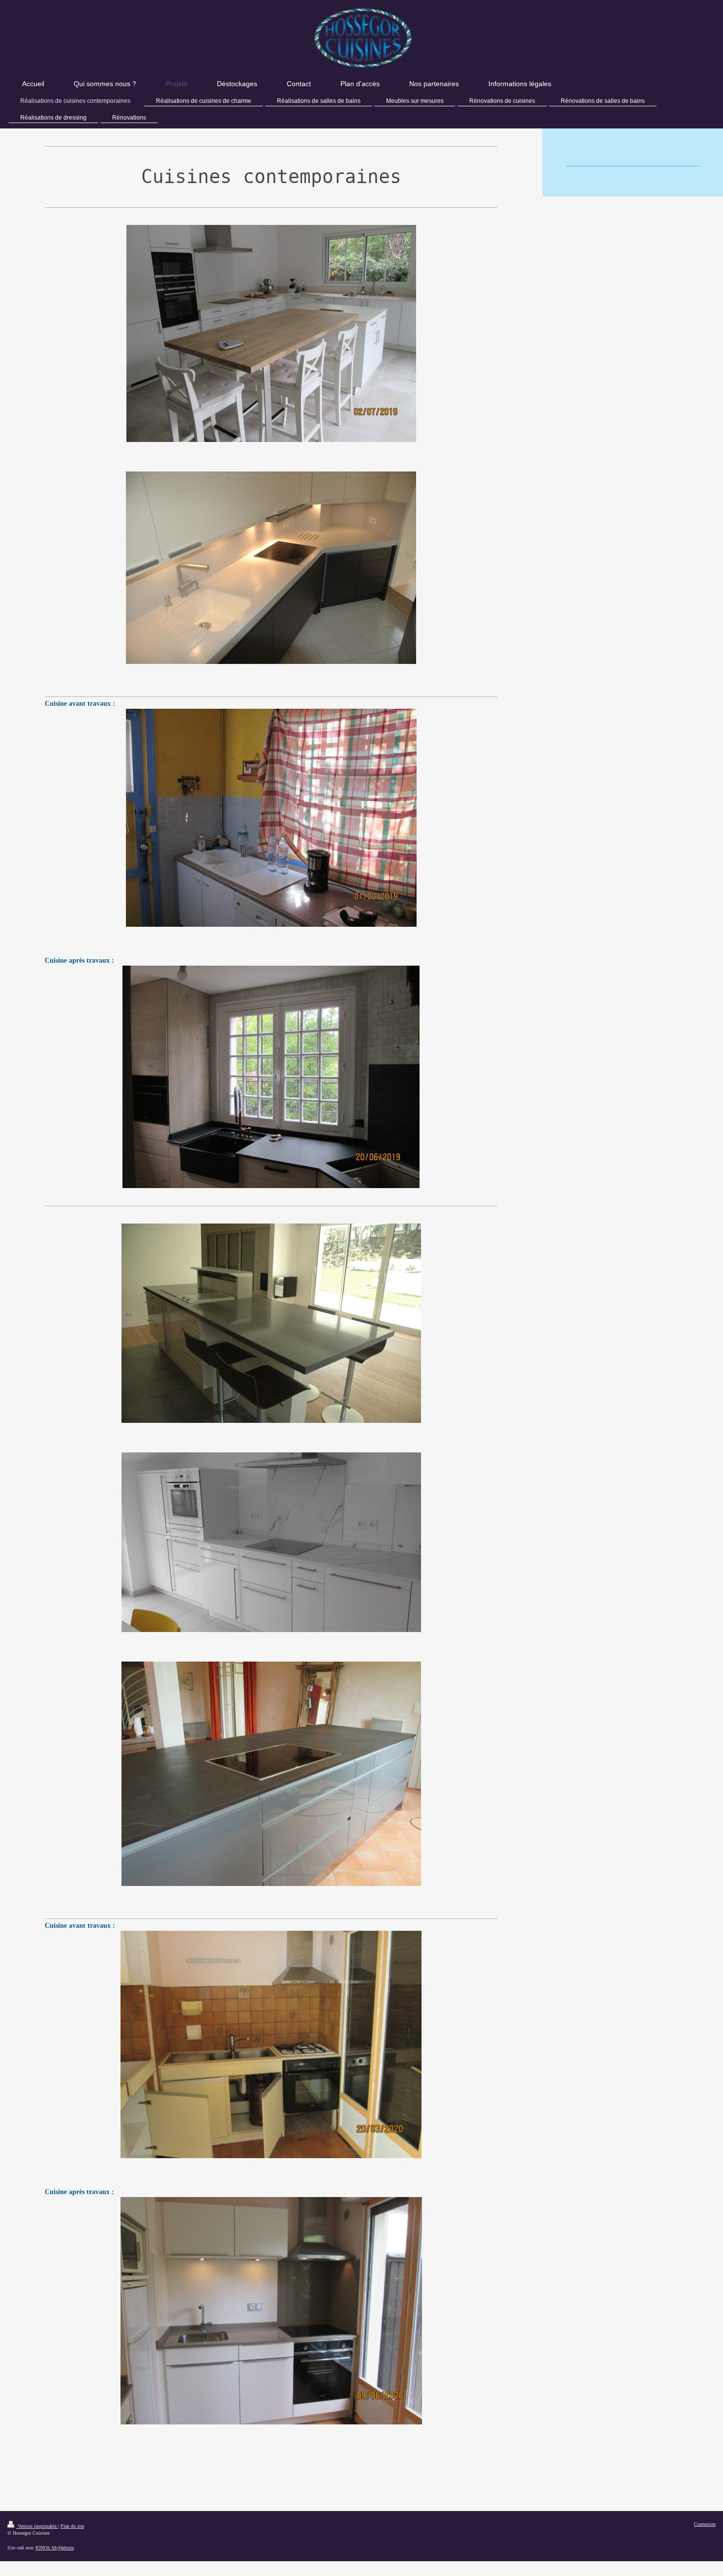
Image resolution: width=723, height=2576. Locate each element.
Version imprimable (37, 2526)
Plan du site (72, 2526)
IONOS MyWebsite (55, 2548)
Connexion (705, 2524)
